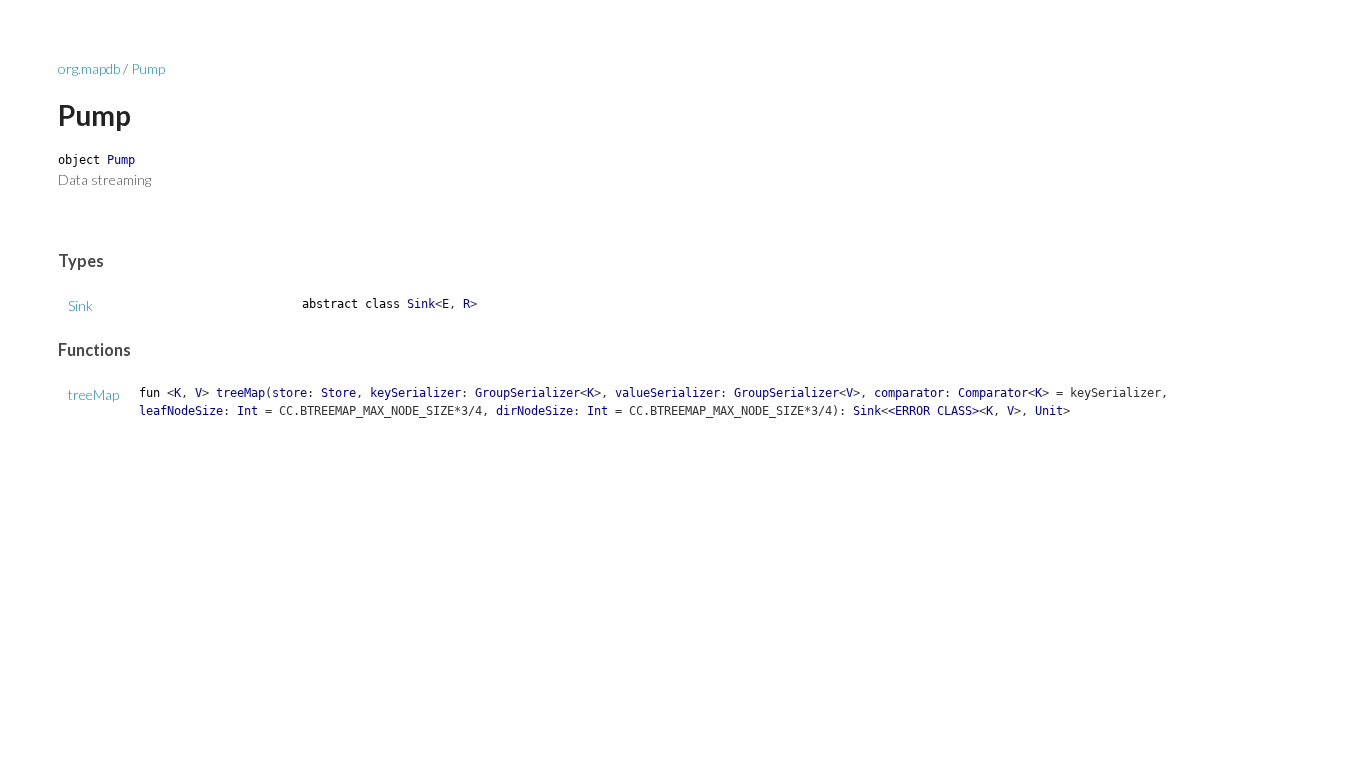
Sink (80, 305)
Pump (148, 68)
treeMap (93, 394)
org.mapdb (89, 68)
